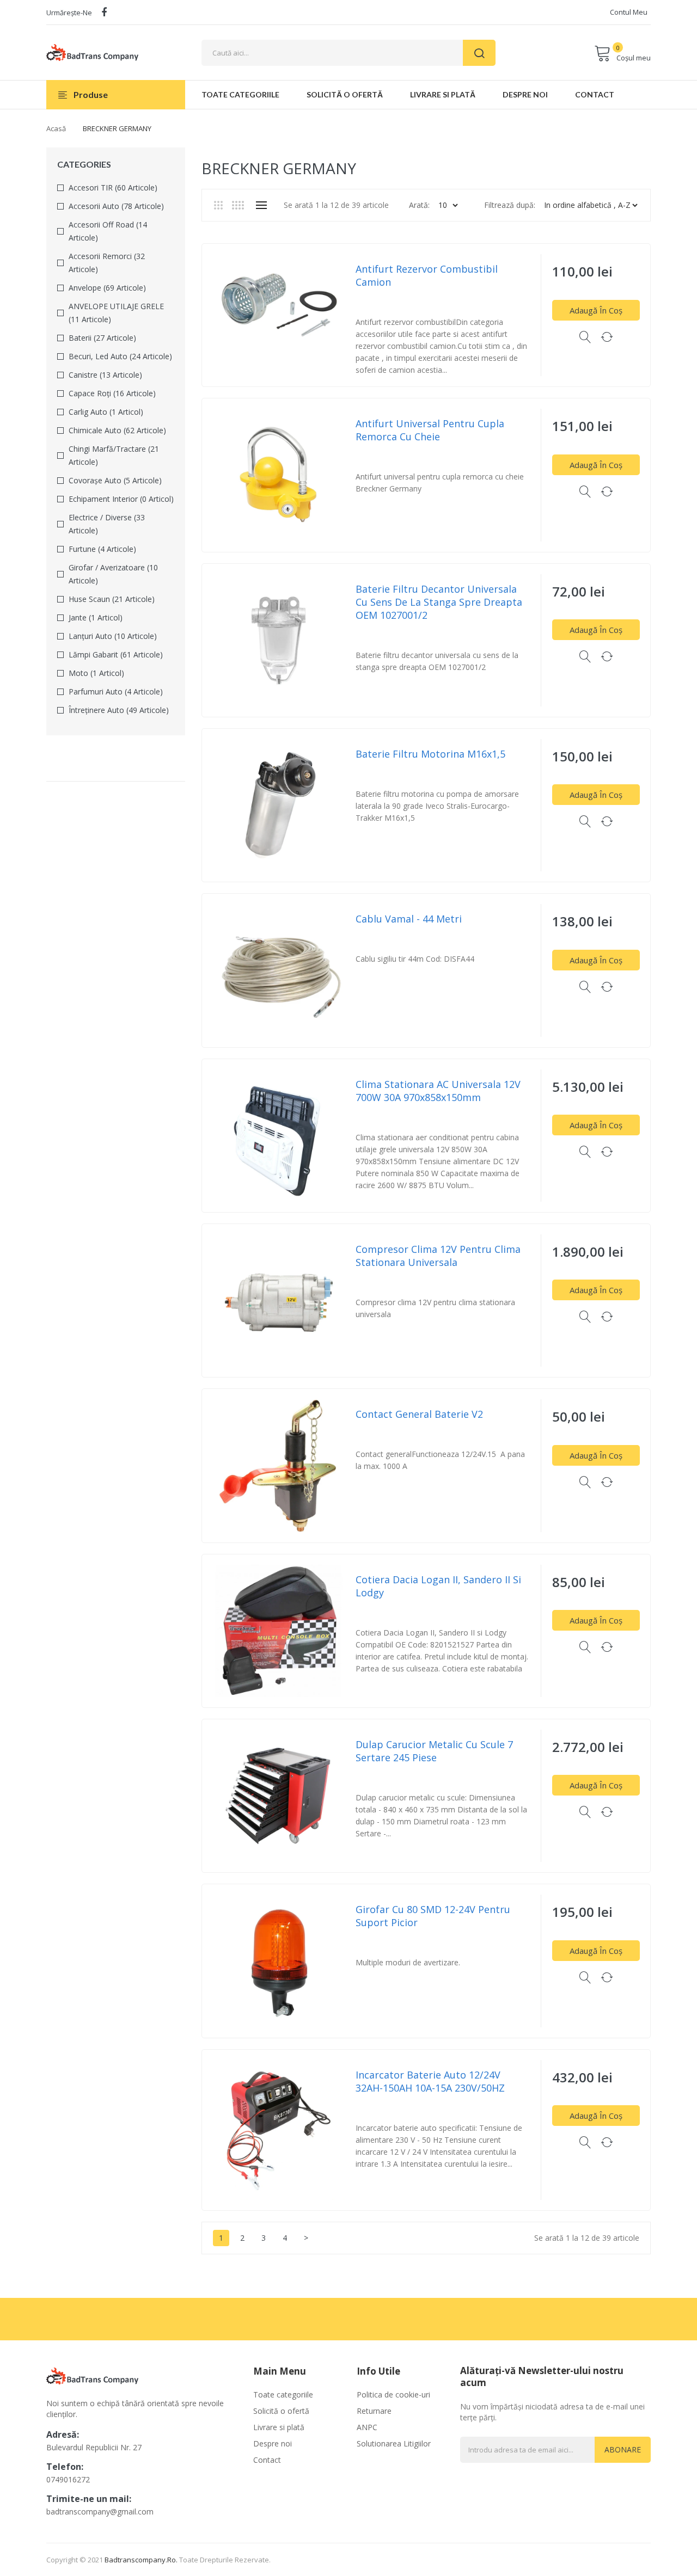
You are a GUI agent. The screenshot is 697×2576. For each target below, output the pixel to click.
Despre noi (273, 2443)
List (261, 205)
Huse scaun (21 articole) (112, 599)
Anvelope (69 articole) (107, 288)
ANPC (367, 2427)
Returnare (374, 2411)
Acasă (56, 128)
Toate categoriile (283, 2394)
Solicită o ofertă (281, 2411)
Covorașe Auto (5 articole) (115, 480)
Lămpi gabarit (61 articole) (116, 654)
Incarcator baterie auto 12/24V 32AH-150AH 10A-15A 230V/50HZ (430, 2081)
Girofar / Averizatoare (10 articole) (113, 574)
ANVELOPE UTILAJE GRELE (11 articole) (116, 313)
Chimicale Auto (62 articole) (117, 430)
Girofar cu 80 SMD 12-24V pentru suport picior (433, 1916)
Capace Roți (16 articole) (112, 393)
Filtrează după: (510, 205)
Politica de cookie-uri (393, 2394)
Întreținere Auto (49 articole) (119, 710)
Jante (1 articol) (96, 617)
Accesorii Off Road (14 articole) (108, 231)
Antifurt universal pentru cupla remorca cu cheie (430, 430)
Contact (267, 2460)
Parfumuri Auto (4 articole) (116, 691)
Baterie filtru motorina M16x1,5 (430, 754)
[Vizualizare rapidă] (585, 337)
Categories (84, 164)
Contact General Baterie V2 (419, 1414)
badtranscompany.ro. (141, 2560)
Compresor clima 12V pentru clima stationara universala (438, 1256)
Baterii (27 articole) (102, 338)
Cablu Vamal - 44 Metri (409, 919)
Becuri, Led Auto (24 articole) (120, 356)
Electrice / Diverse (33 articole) (107, 524)
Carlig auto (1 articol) (106, 412)
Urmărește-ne (69, 13)
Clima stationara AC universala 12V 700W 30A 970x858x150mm (438, 1091)
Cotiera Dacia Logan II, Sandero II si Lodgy (438, 1586)
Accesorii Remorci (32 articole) (107, 263)
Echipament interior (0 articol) (121, 499)
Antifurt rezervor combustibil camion (427, 275)
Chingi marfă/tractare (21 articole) (114, 455)
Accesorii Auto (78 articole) (116, 206)
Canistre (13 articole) (105, 375)
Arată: (419, 205)
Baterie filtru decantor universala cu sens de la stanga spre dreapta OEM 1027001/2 (439, 602)
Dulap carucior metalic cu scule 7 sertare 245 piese (434, 1751)
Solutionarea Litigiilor (394, 2443)
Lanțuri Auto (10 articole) (113, 636)
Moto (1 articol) (96, 673)
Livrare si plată (279, 2427)
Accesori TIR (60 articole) (113, 187)
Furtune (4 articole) (102, 549)
